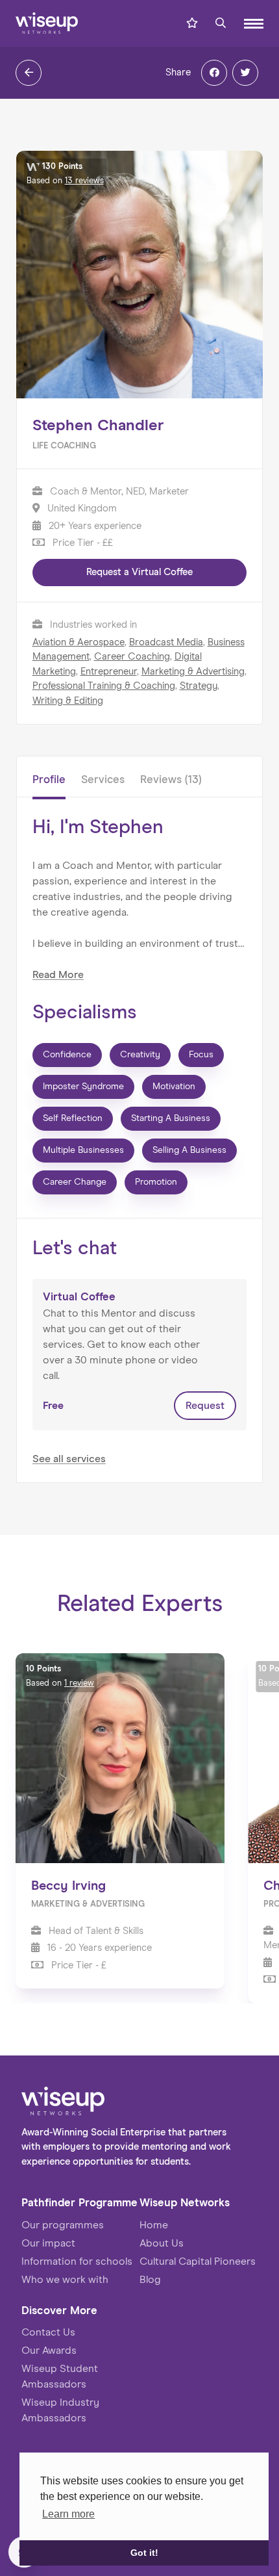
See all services (69, 1459)
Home (154, 2225)
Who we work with (65, 2280)
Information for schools (77, 2261)
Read (58, 975)
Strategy (199, 686)
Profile (49, 780)
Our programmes (63, 2225)
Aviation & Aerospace (79, 642)
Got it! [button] (144, 2553)
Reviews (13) (171, 780)
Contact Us (48, 2332)
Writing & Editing (68, 701)
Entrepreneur (109, 672)
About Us (162, 2243)
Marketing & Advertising (193, 672)
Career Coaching (132, 657)
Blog (150, 2280)
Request (205, 1406)
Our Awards (49, 2351)
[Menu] (254, 24)
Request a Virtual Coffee (139, 572)
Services (103, 780)
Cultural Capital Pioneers (198, 2261)
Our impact (48, 2243)
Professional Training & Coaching (104, 686)
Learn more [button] (68, 2514)
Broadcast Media (166, 642)
